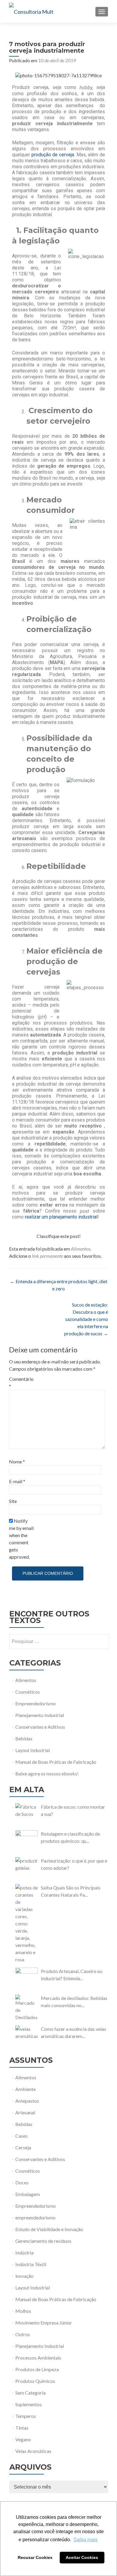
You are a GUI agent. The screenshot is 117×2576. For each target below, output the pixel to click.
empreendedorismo (35, 2217)
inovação (24, 2276)
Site (13, 1501)
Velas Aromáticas (33, 2451)
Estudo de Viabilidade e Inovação (49, 2229)
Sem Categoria (30, 2393)
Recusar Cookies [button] (35, 2557)
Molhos (23, 2311)
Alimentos (81, 1249)
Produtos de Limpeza (37, 2369)
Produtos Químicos (35, 2381)
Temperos (26, 2416)
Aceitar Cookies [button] (82, 2557)
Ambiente (25, 2089)
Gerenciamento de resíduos (43, 2241)
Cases (21, 2136)
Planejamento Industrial (40, 1715)
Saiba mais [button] (85, 2540)
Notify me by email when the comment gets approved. (21, 1539)
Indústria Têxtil (31, 2264)
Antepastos (27, 2101)
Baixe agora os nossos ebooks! (47, 1773)
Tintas (22, 2428)
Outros (23, 2334)
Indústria (24, 2253)
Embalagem (28, 2194)
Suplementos (28, 2404)
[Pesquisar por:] (59, 1642)
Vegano (23, 2439)
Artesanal (25, 2112)
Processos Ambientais (38, 2358)
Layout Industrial (33, 1750)
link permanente (47, 1256)
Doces (22, 2182)
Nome (17, 1461)
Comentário (21, 1382)
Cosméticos (28, 1692)
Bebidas (24, 1738)
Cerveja (23, 2147)
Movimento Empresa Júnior (44, 2323)
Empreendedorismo (36, 1703)
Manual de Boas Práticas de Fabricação (56, 1762)
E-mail (17, 1481)
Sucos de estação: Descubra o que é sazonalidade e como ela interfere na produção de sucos (86, 1319)
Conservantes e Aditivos (40, 1727)
